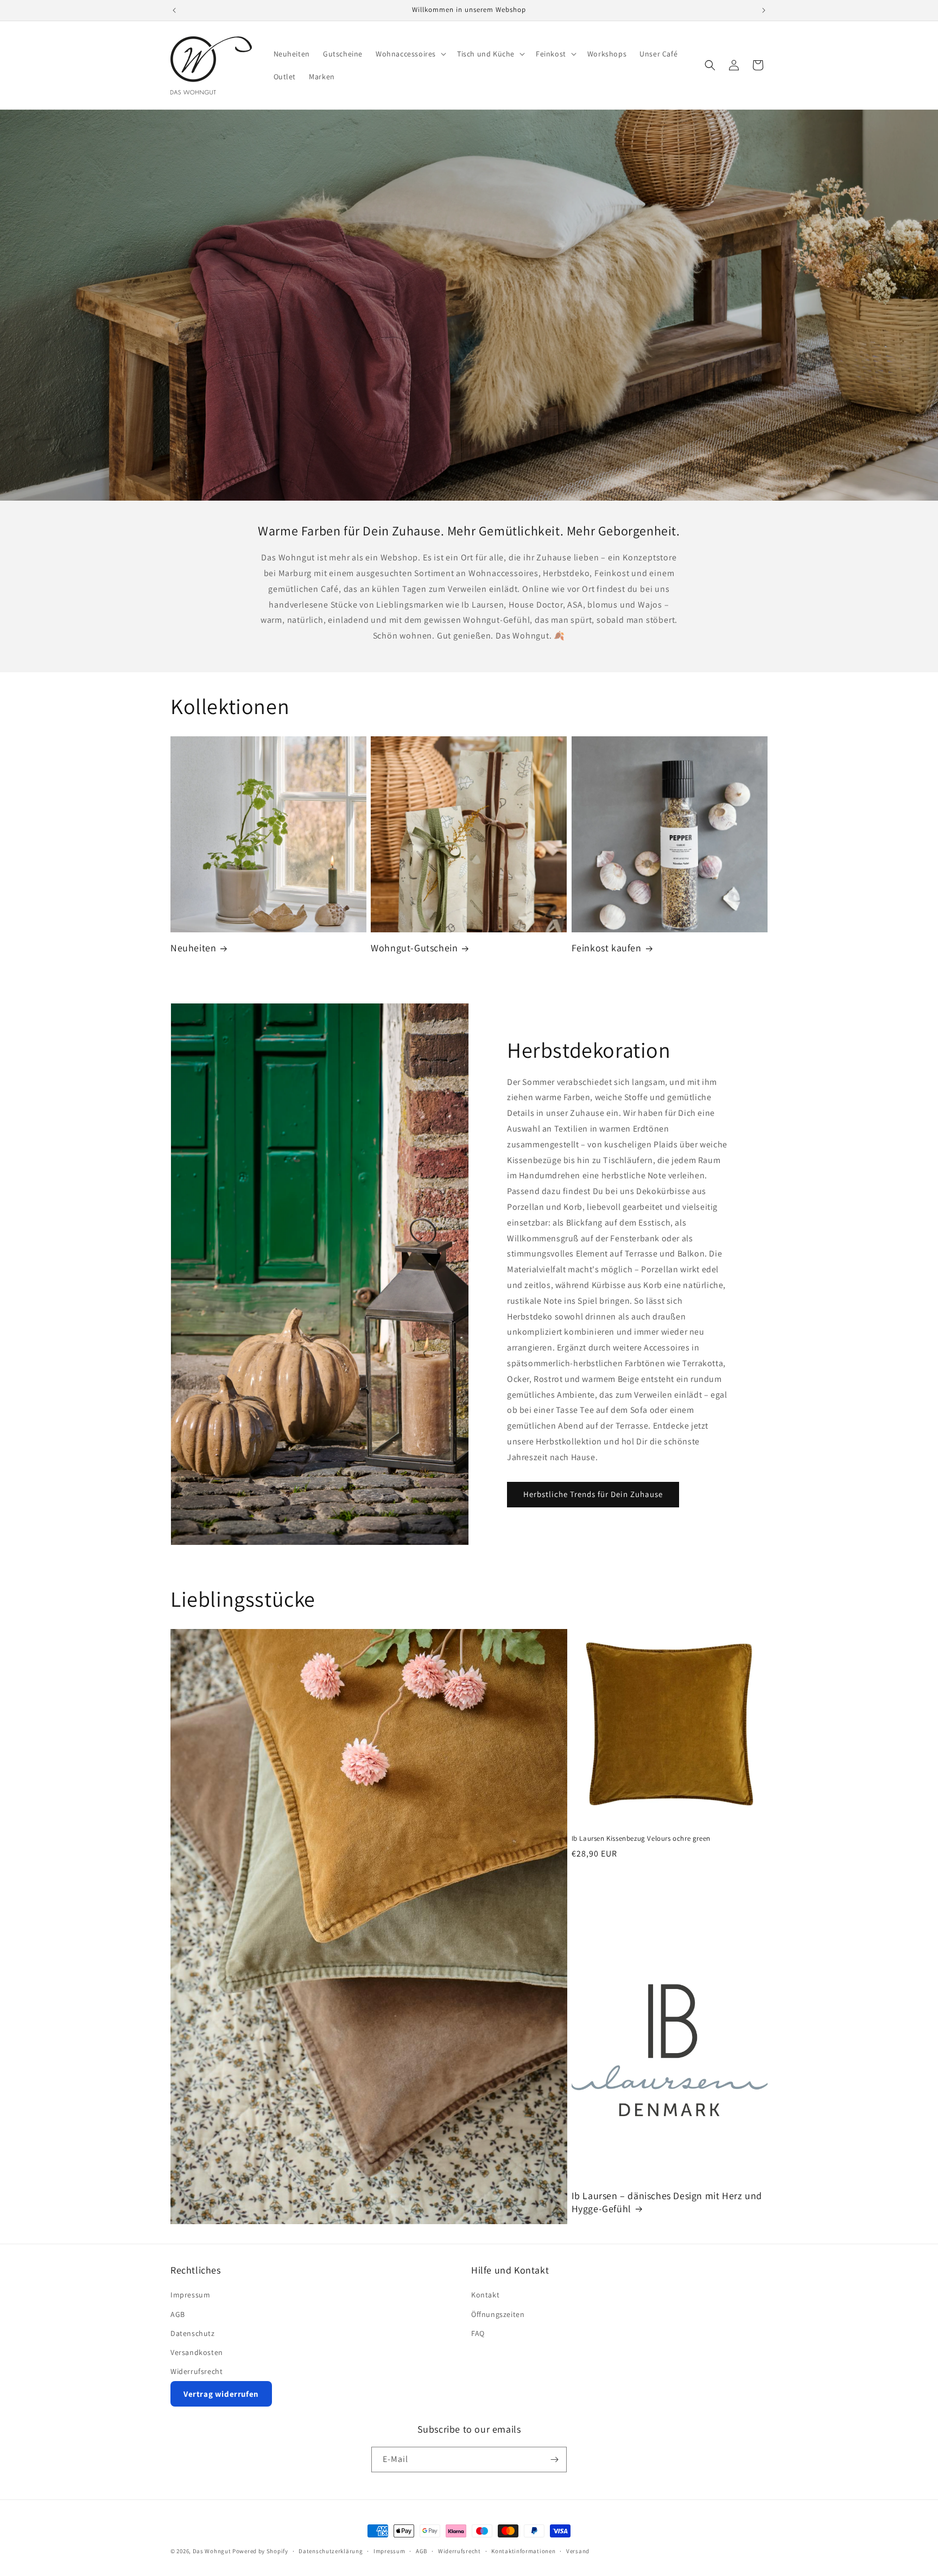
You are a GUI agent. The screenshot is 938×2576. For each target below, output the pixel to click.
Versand (578, 2551)
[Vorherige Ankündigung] (174, 10)
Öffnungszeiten (498, 2314)
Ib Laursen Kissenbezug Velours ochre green (641, 1839)
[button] (410, 54)
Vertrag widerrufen (221, 2394)
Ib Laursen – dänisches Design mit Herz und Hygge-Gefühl (667, 2202)
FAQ (478, 2333)
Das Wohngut (212, 2551)
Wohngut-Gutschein (414, 948)
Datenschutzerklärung (331, 2551)
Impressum (190, 2295)
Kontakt (485, 2295)
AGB (178, 2314)
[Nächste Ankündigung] (764, 10)
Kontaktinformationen (523, 2551)
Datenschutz (193, 2333)
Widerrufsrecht (197, 2371)
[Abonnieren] (554, 2460)
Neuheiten (193, 948)
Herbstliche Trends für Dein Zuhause (593, 1494)
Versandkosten (197, 2352)
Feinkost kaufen (607, 948)
